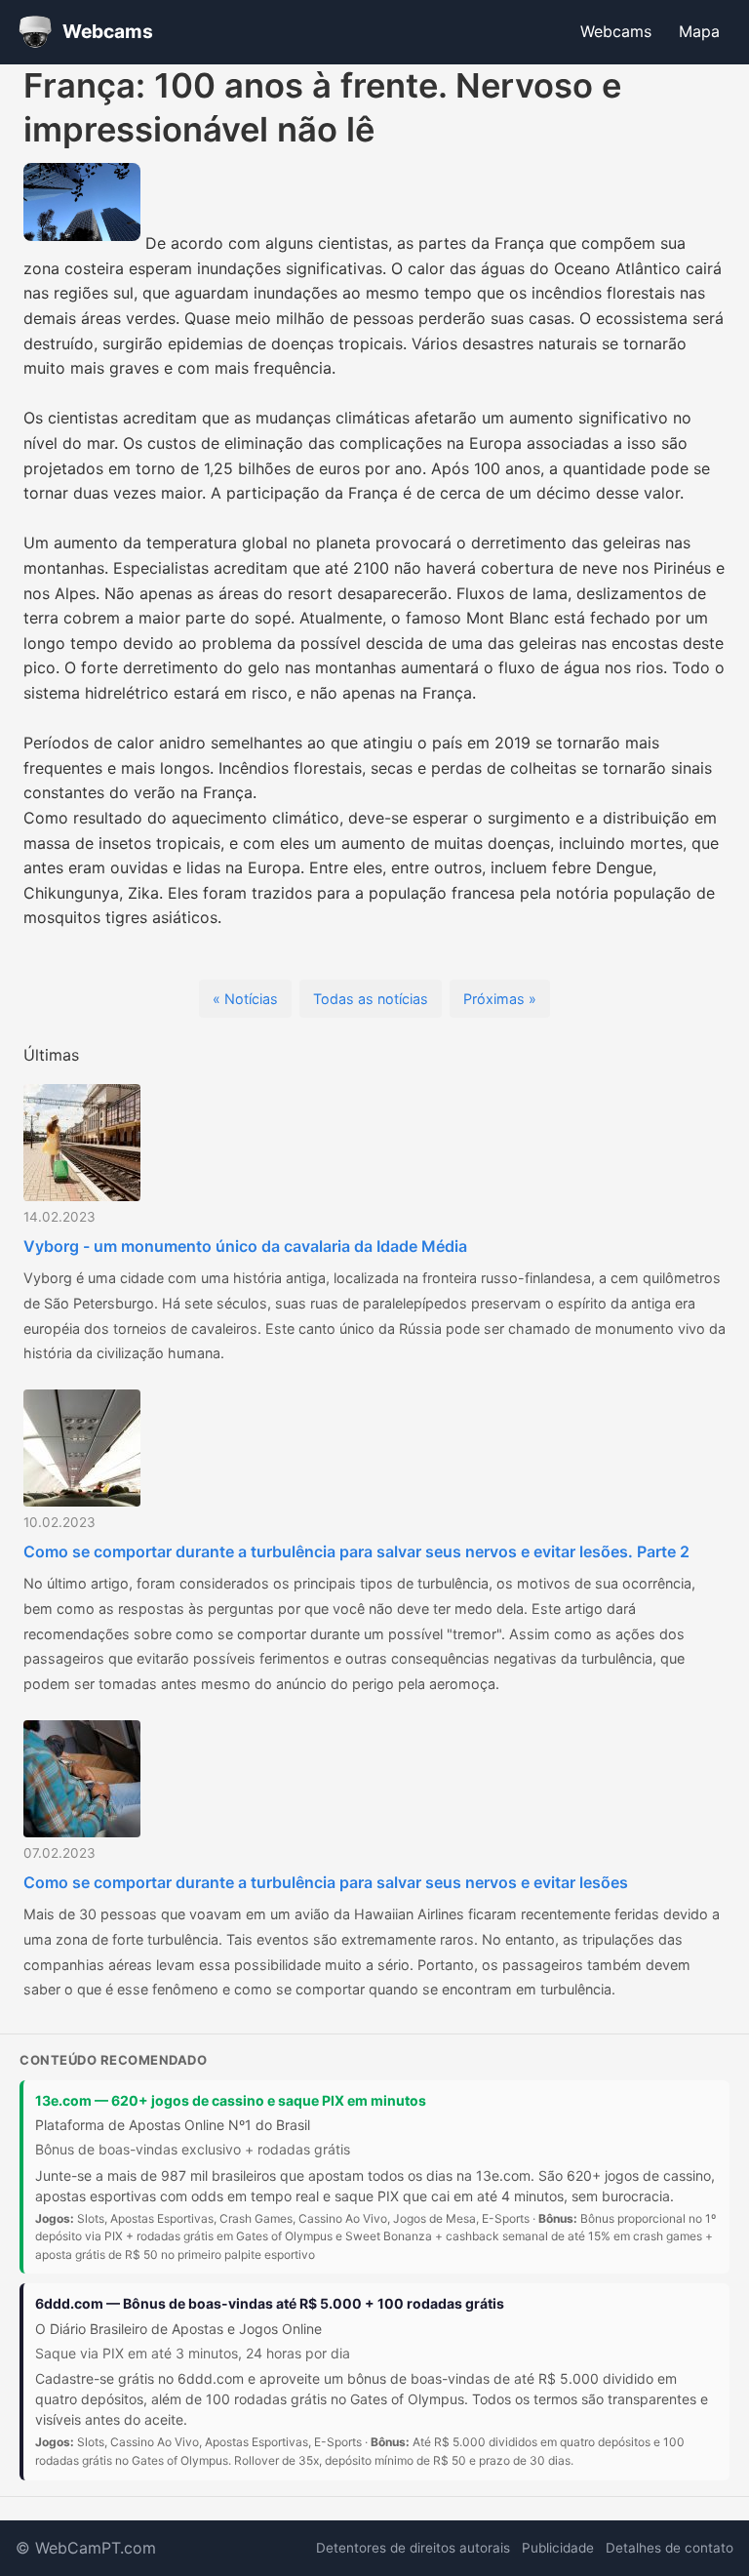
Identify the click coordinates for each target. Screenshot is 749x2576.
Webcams (616, 31)
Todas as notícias (371, 999)
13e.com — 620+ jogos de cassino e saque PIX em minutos (231, 2100)
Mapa (699, 31)
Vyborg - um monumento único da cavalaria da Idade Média (245, 1246)
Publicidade (558, 2548)
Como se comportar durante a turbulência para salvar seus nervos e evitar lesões (326, 1882)
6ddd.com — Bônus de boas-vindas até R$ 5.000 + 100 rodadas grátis (270, 2303)
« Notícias (245, 999)
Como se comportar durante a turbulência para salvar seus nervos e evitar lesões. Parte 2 (356, 1551)
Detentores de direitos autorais (413, 2548)
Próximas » (500, 999)
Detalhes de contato (670, 2548)
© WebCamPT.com (86, 2548)
